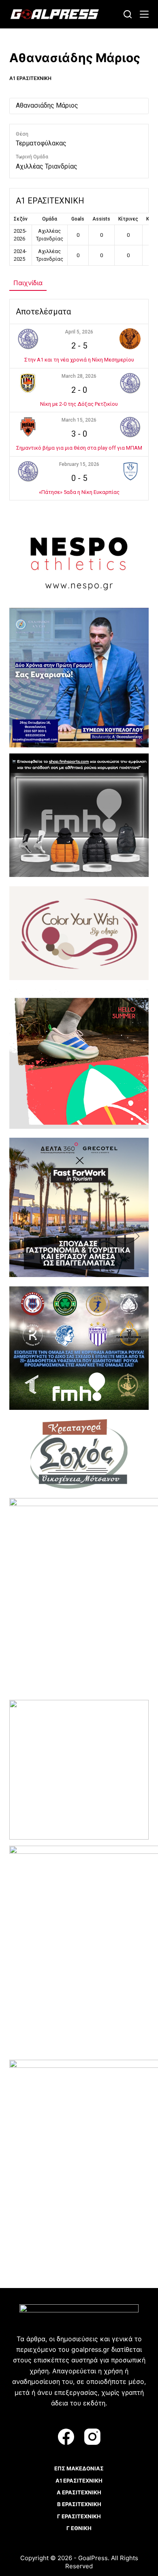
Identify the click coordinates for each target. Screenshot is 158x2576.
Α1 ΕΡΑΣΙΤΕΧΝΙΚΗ (30, 78)
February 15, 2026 (79, 464)
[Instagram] (92, 2437)
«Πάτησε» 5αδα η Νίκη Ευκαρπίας (79, 492)
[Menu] (144, 14)
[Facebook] (66, 2437)
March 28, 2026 (79, 376)
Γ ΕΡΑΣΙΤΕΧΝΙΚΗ (79, 2516)
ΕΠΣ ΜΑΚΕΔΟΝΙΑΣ (79, 2468)
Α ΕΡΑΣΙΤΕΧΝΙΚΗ (79, 2492)
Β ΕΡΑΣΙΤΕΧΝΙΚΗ (79, 2504)
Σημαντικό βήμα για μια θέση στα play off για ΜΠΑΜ (79, 448)
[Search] (128, 14)
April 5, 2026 (79, 332)
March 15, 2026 (79, 420)
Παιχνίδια (28, 283)
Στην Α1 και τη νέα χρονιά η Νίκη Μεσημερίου (79, 360)
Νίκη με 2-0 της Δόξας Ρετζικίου (79, 404)
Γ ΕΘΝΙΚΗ (79, 2528)
